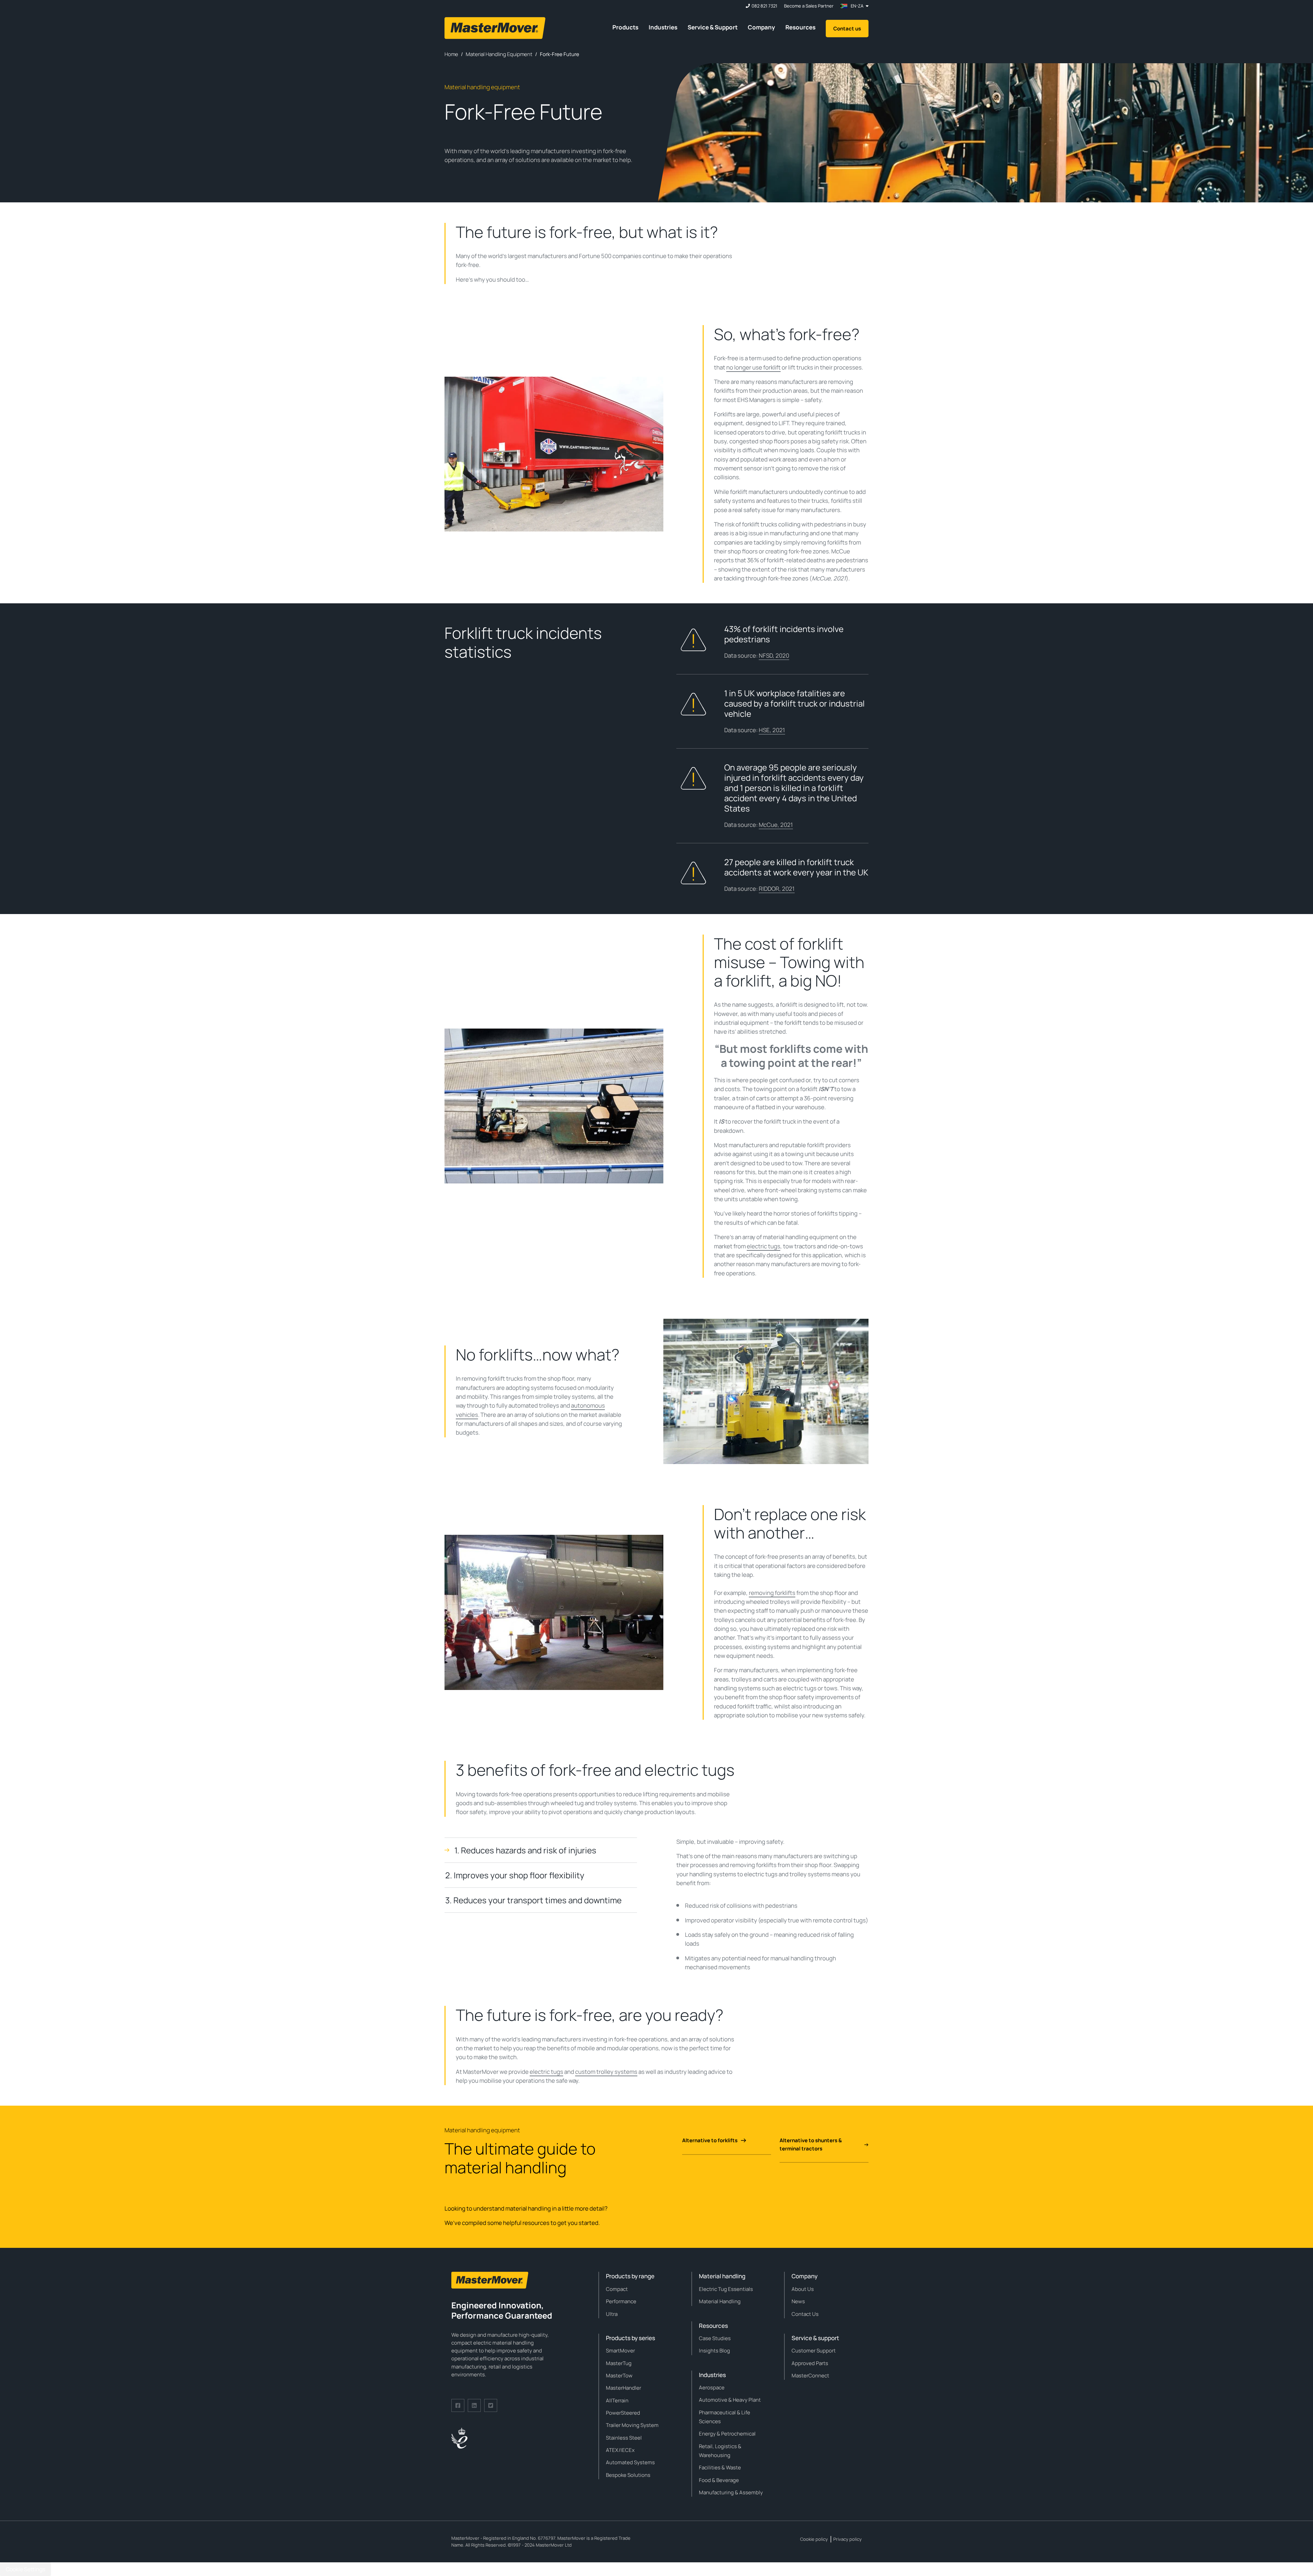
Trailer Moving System (632, 2425)
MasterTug (619, 2363)
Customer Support (814, 2351)
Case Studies (715, 2338)
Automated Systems (630, 2462)
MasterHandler (624, 2388)
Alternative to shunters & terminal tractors (811, 2144)
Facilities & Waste (720, 2467)
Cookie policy (814, 2539)
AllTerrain (617, 2400)
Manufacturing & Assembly (731, 2492)
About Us (803, 2289)
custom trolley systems (606, 2072)
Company (761, 27)
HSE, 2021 (772, 730)
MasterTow (619, 2376)
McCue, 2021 (776, 825)
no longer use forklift (753, 367)
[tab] (541, 1850)
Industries (663, 27)
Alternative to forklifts (710, 2140)
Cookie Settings (25, 2569)
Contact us (847, 29)
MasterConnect (810, 2376)
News (798, 2301)
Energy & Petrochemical (727, 2434)
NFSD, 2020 (774, 655)
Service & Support (713, 27)
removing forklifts (772, 1593)
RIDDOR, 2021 (777, 889)
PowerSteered (623, 2413)
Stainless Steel (624, 2438)
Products (625, 27)
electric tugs (764, 1246)
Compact (617, 2289)
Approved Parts (810, 2363)
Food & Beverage (719, 2480)
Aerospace (712, 2387)
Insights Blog (714, 2351)
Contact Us (805, 2314)
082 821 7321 (764, 6)
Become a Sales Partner (809, 6)
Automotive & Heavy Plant (730, 2400)
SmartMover (620, 2351)
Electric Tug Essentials (726, 2289)
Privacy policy (847, 2539)
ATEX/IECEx (620, 2450)
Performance (621, 2301)
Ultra (612, 2314)
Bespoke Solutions (628, 2475)
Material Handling (720, 2301)
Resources (800, 27)
